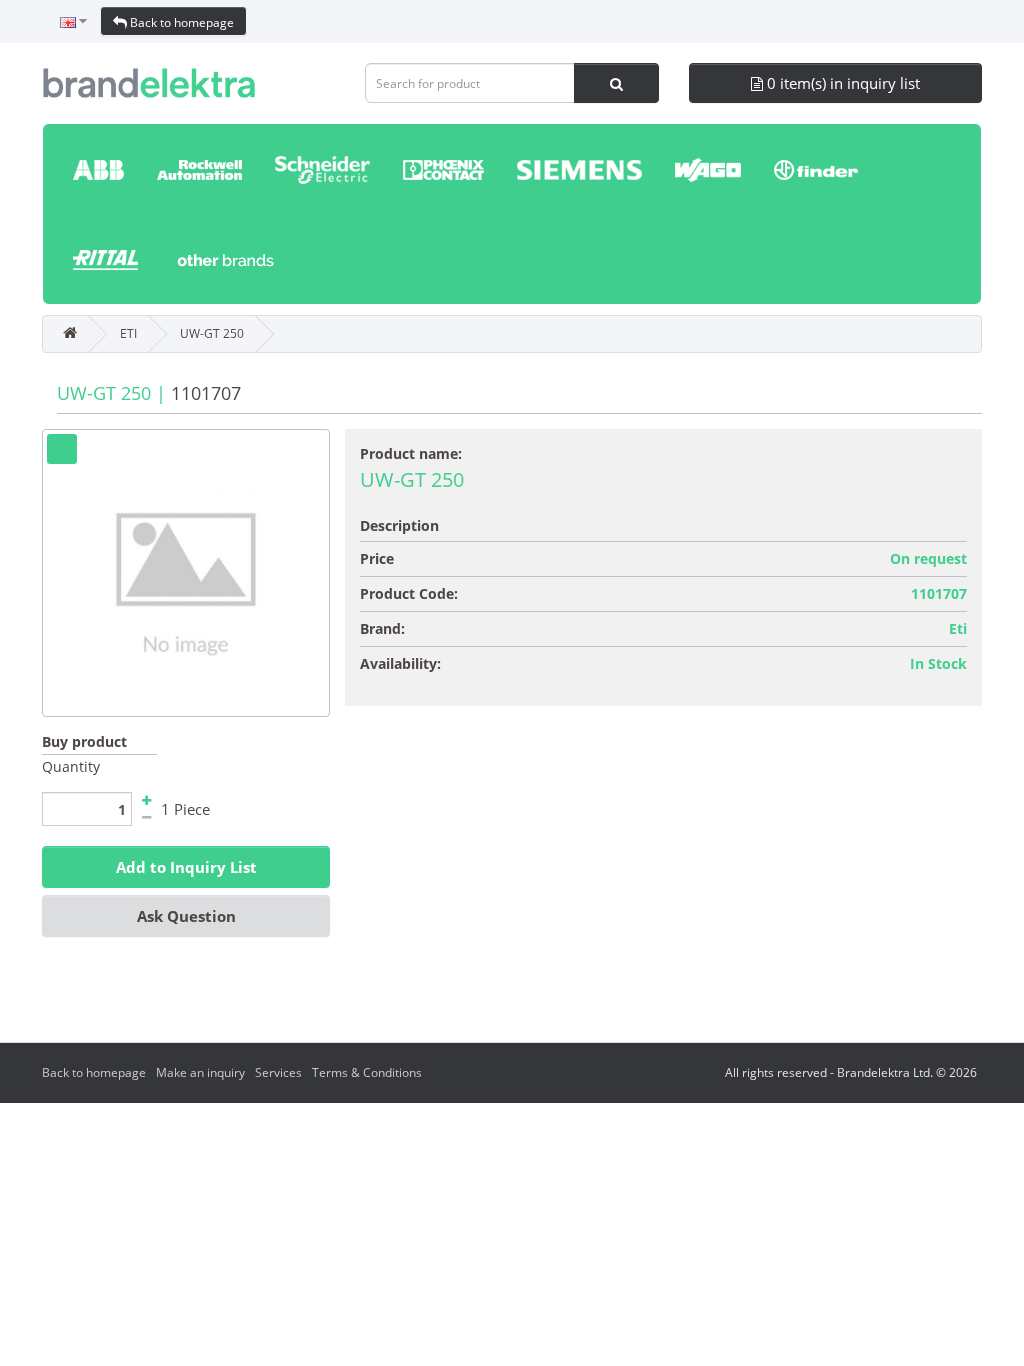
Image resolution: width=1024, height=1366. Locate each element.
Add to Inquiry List (186, 867)
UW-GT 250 (212, 333)
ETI (128, 333)
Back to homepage (180, 22)
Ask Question (186, 916)
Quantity (71, 766)
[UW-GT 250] (186, 573)
